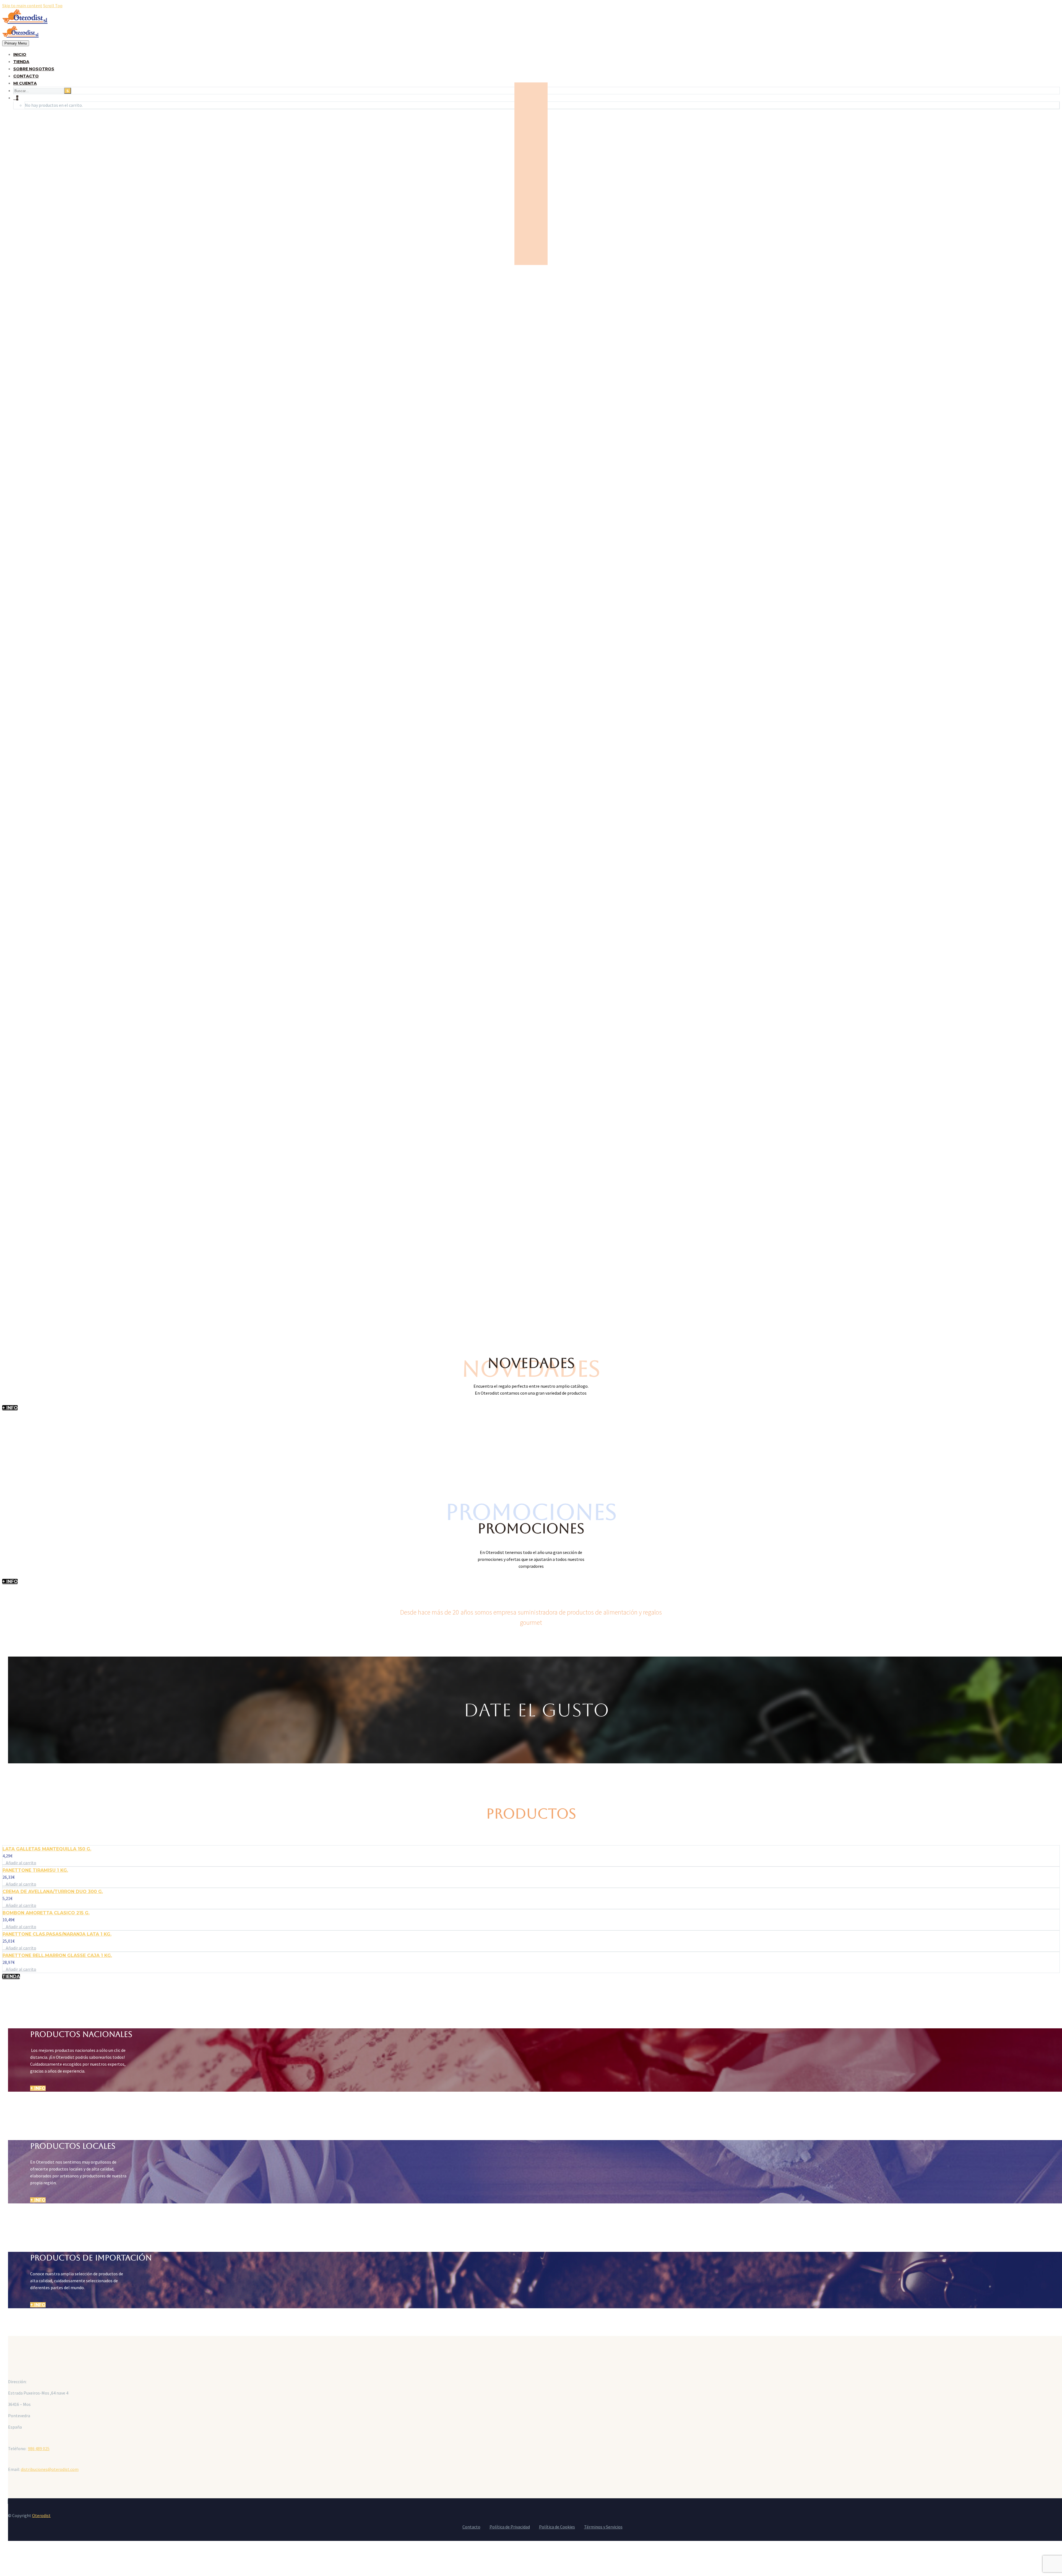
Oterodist (41, 2515)
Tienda (21, 62)
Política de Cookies (557, 2527)
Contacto (26, 76)
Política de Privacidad (510, 2527)
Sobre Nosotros (34, 69)
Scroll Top (53, 6)
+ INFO (10, 1408)
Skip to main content (22, 6)
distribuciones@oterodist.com (50, 2469)
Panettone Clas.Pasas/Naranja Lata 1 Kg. (57, 1934)
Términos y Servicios (603, 2527)
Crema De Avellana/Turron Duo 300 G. (53, 1892)
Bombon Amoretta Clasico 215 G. (46, 1913)
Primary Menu (16, 43)
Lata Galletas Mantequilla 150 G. (47, 1849)
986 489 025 (39, 2448)
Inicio (20, 54)
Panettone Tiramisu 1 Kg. (35, 1870)
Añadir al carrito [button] (21, 1863)
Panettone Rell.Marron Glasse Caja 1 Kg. (57, 1955)
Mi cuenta (25, 83)
